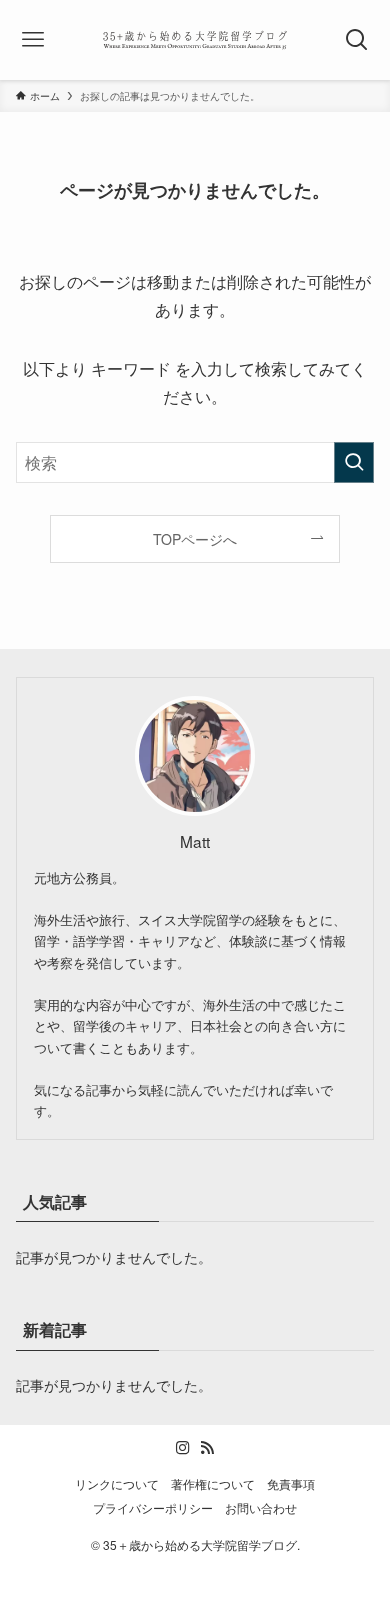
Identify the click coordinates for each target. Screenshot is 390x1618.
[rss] (207, 1448)
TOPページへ (195, 539)
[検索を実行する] (354, 462)
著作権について (213, 1484)
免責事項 (291, 1484)
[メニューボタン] (33, 40)
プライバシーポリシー (153, 1508)
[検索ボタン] (356, 40)
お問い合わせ (261, 1508)
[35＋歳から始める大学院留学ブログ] (195, 40)
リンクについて (117, 1484)
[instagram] (183, 1448)
